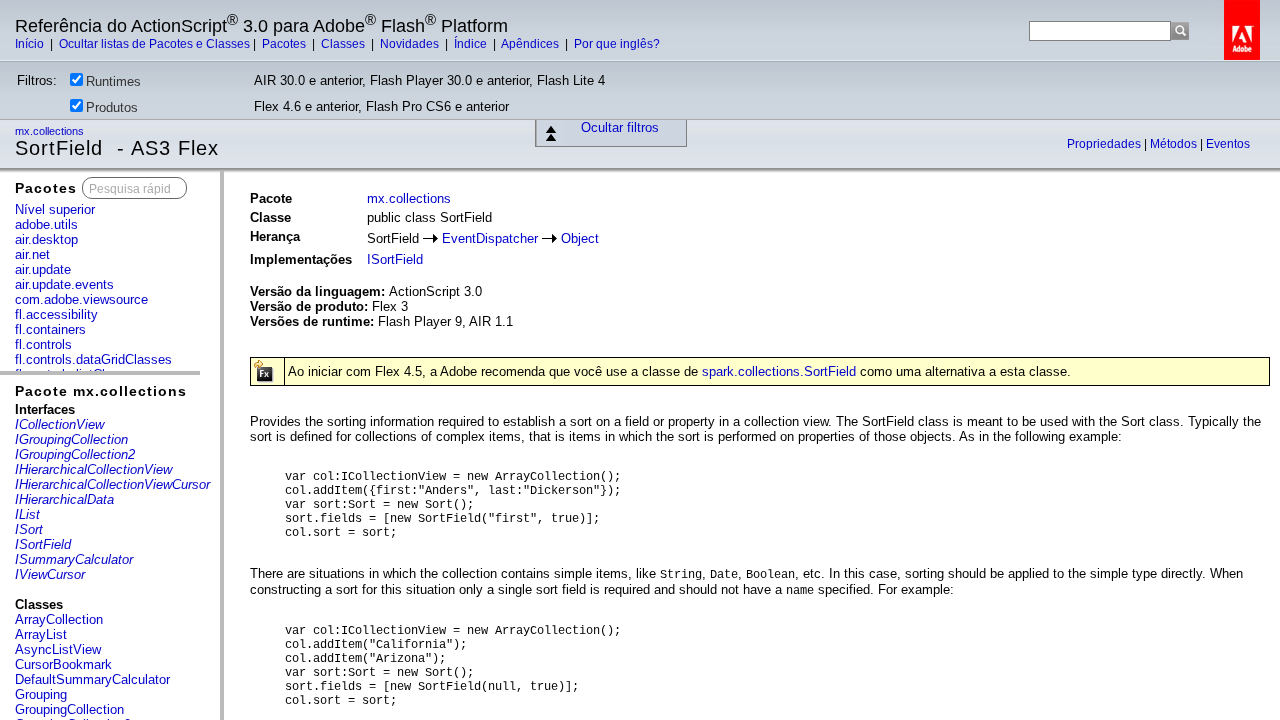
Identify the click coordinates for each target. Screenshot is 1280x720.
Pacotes (285, 44)
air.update (43, 269)
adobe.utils (46, 224)
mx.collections (51, 131)
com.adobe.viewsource (81, 299)
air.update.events (64, 284)
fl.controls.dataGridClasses (93, 359)
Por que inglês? (617, 44)
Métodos (1175, 144)
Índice (472, 44)
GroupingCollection (69, 709)
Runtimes (113, 81)
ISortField (395, 259)
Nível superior (55, 209)
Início (31, 44)
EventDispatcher (490, 238)
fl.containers (50, 329)
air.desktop (46, 239)
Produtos (112, 107)
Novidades (411, 44)
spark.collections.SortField (779, 371)
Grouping (41, 694)
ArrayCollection (59, 619)
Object (580, 238)
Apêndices (531, 44)
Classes (344, 44)
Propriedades (1105, 144)
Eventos (1228, 144)
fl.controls (43, 344)
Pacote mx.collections (101, 391)
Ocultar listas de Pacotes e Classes (154, 44)
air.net (32, 254)
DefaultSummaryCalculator (92, 679)
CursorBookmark (63, 664)
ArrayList (41, 634)
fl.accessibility (56, 314)
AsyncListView (58, 649)
